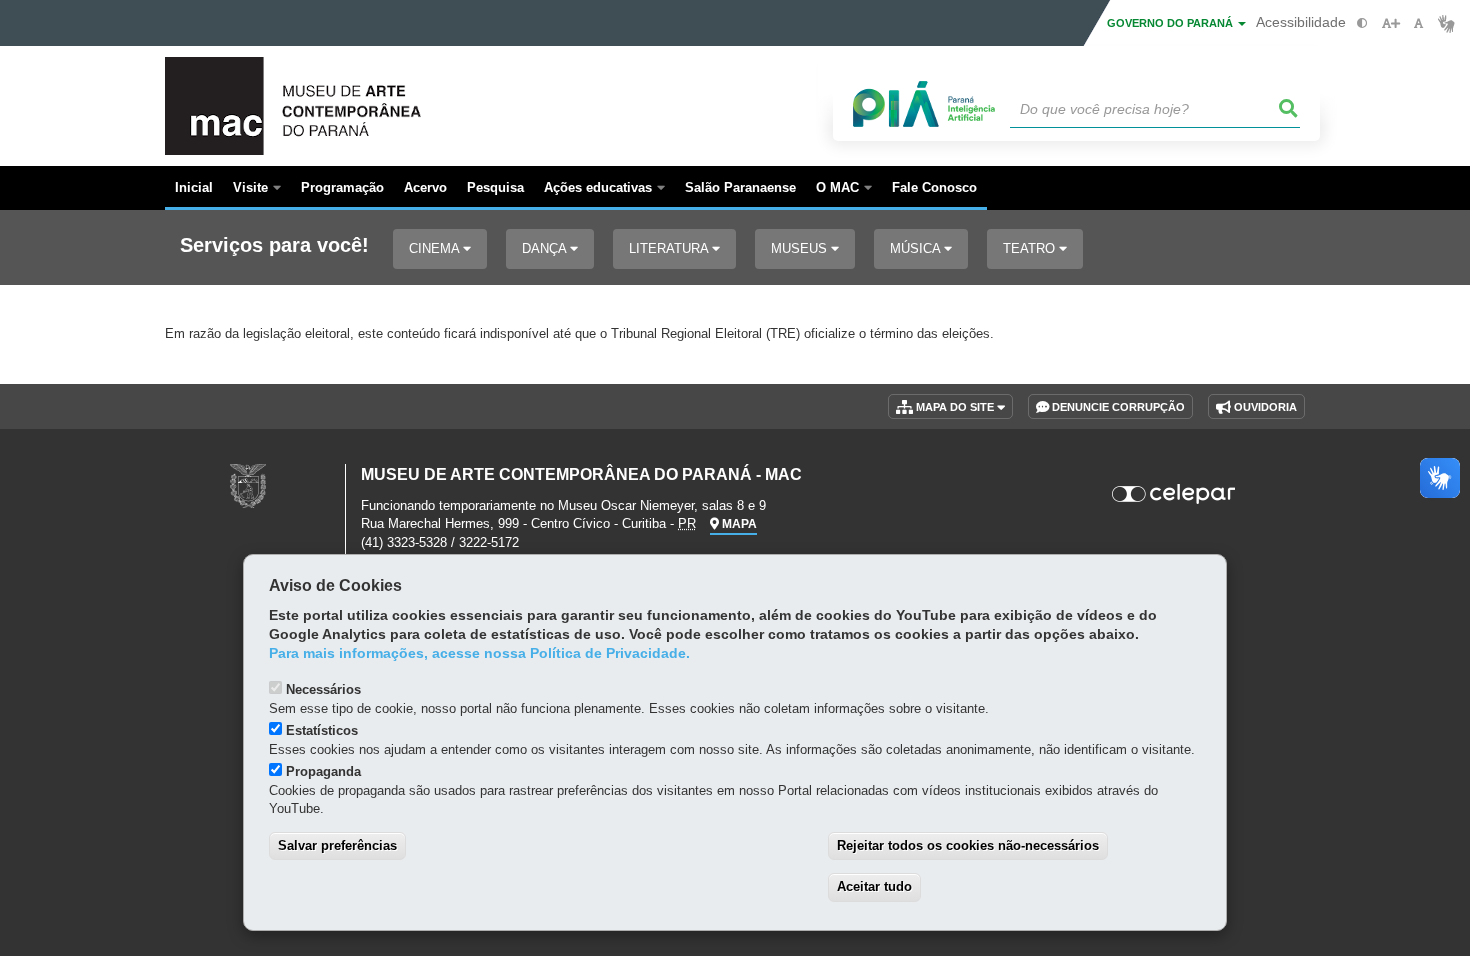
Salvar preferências (337, 845)
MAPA (738, 524)
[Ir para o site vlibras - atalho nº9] (1446, 23)
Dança (546, 248)
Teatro (1031, 248)
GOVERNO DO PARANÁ (1171, 23)
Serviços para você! (274, 245)
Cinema (436, 248)
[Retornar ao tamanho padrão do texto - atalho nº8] (1418, 23)
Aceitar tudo (874, 886)
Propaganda (323, 771)
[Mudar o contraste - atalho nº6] (1362, 23)
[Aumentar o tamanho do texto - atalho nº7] (1390, 23)
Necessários (323, 689)
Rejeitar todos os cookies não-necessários (968, 845)
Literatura (670, 248)
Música (917, 248)
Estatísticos (322, 730)
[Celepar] (1174, 494)
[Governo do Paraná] (248, 485)
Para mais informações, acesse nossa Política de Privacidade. (479, 653)
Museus (801, 248)
